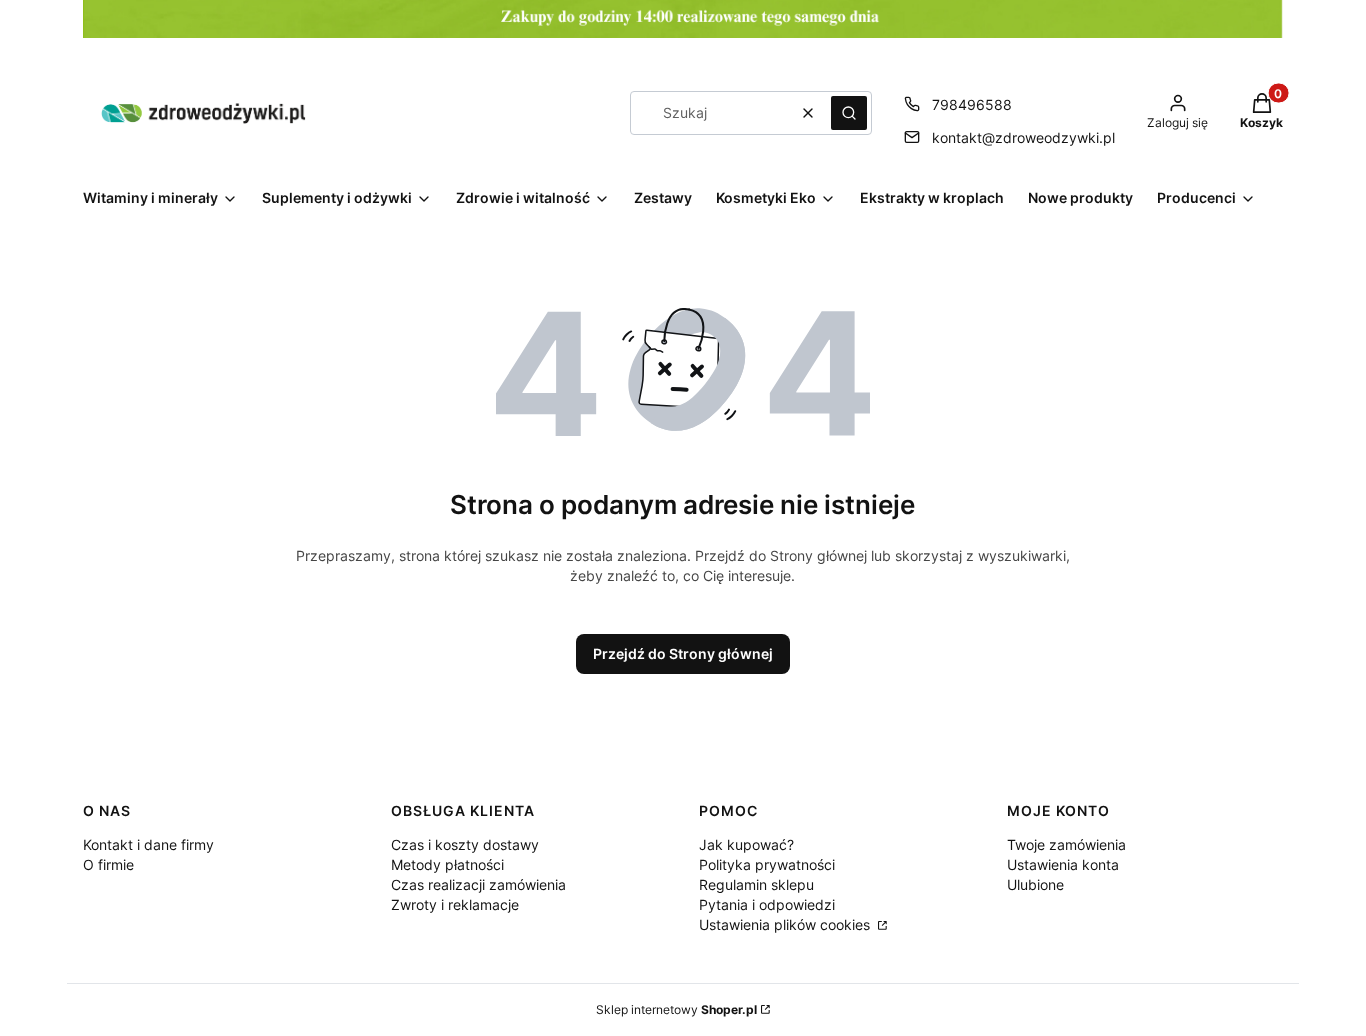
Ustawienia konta (1063, 864)
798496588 (972, 104)
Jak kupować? (746, 844)
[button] (849, 113)
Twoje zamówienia (1066, 844)
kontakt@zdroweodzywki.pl (1023, 137)
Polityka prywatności (767, 864)
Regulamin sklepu (756, 884)
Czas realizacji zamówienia (478, 884)
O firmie (108, 864)
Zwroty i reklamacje (455, 904)
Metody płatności (447, 864)
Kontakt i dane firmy (148, 844)
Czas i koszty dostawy (465, 844)
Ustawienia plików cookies (786, 924)
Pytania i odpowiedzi (767, 904)
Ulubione (1035, 884)
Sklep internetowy (676, 1009)
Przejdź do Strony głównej (683, 653)
